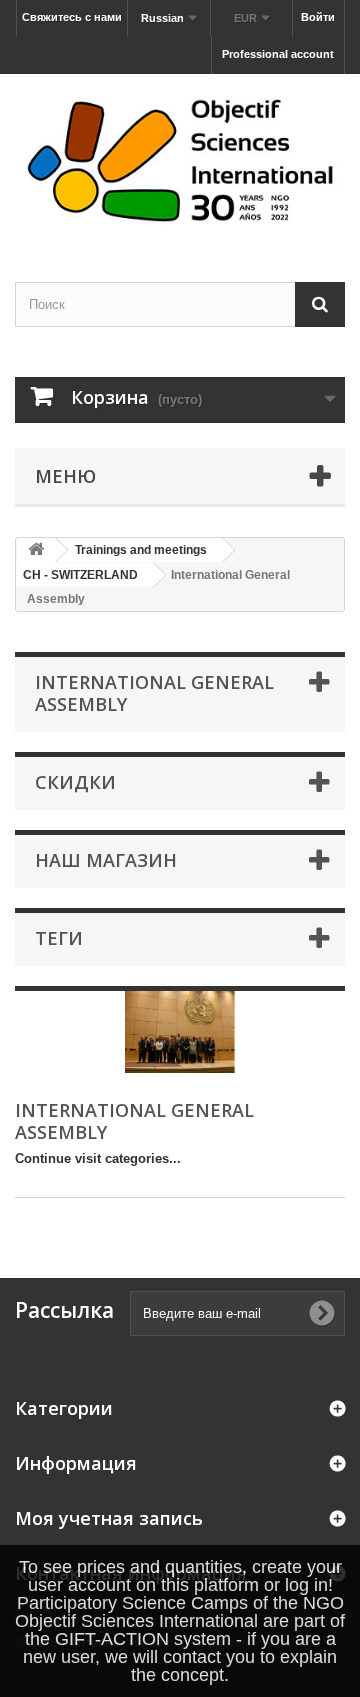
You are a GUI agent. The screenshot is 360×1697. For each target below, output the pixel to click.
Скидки (75, 782)
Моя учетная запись (109, 1518)
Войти (318, 17)
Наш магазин (106, 860)
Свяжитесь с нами (72, 17)
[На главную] (36, 550)
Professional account (278, 54)
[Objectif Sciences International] (180, 160)
